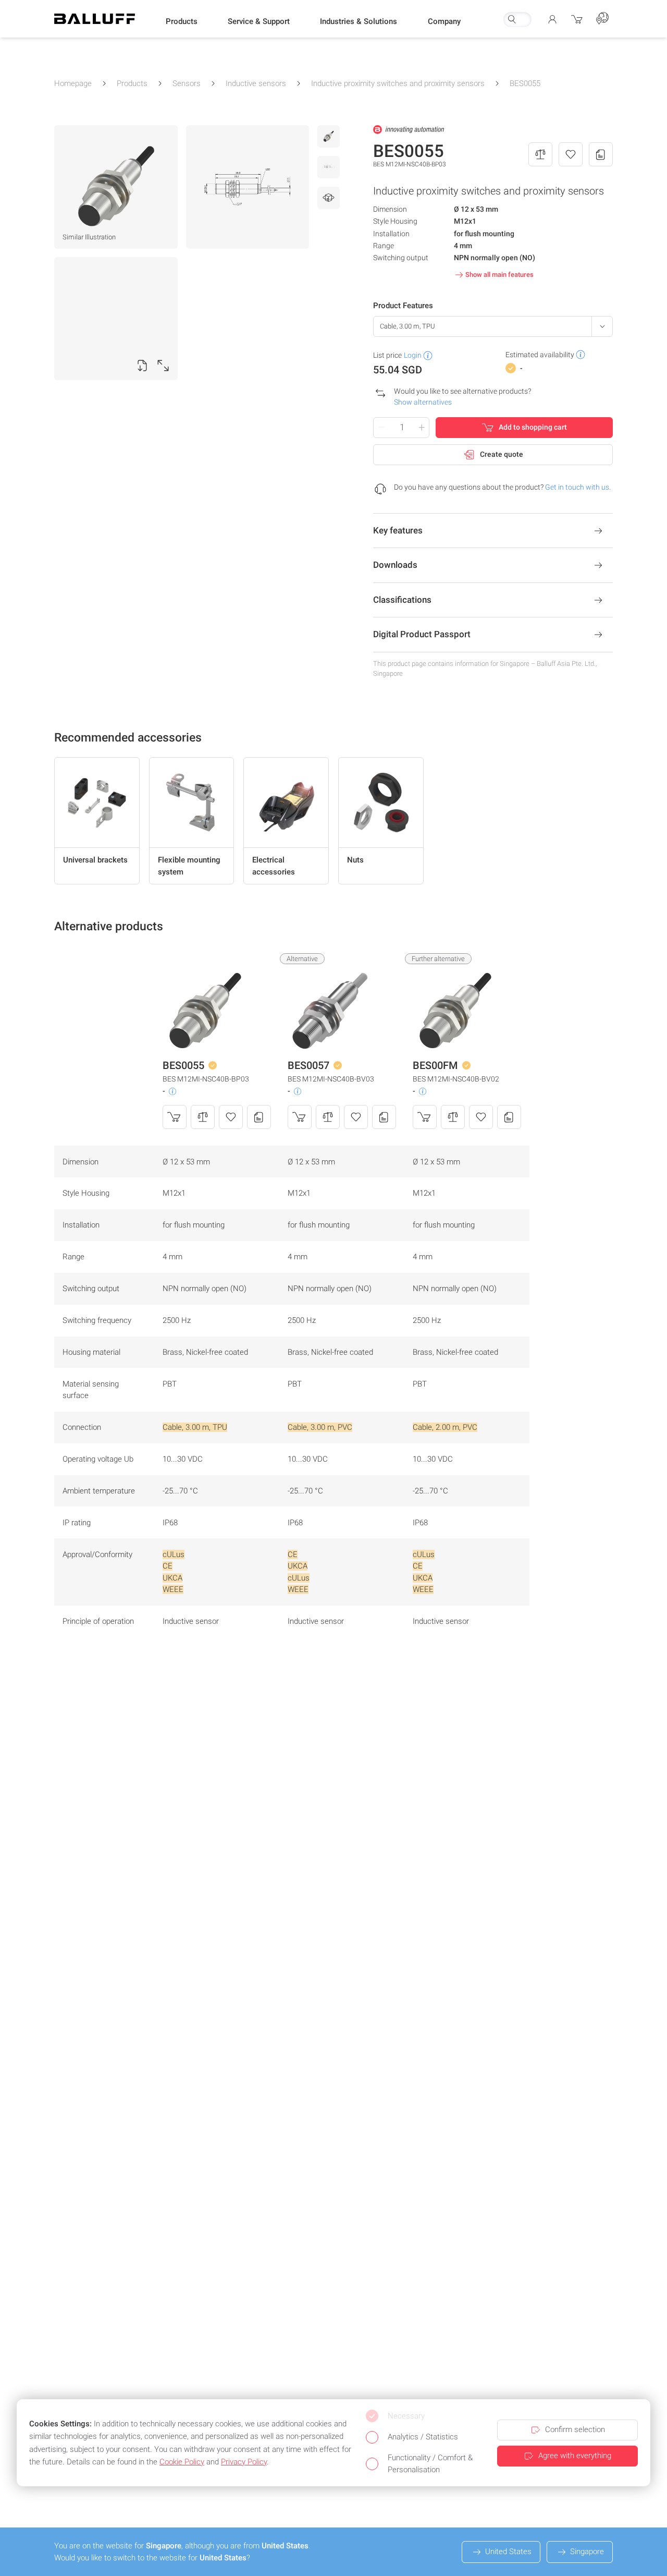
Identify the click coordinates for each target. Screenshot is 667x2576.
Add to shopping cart (533, 427)
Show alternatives (423, 402)
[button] (182, 21)
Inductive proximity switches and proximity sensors (398, 83)
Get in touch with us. (578, 487)
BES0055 (525, 83)
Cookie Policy (182, 2462)
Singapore (587, 2551)
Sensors (187, 83)
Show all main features (499, 275)
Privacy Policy (244, 2462)
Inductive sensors (256, 83)
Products (132, 83)
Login (413, 355)
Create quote (502, 454)
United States (508, 2551)
